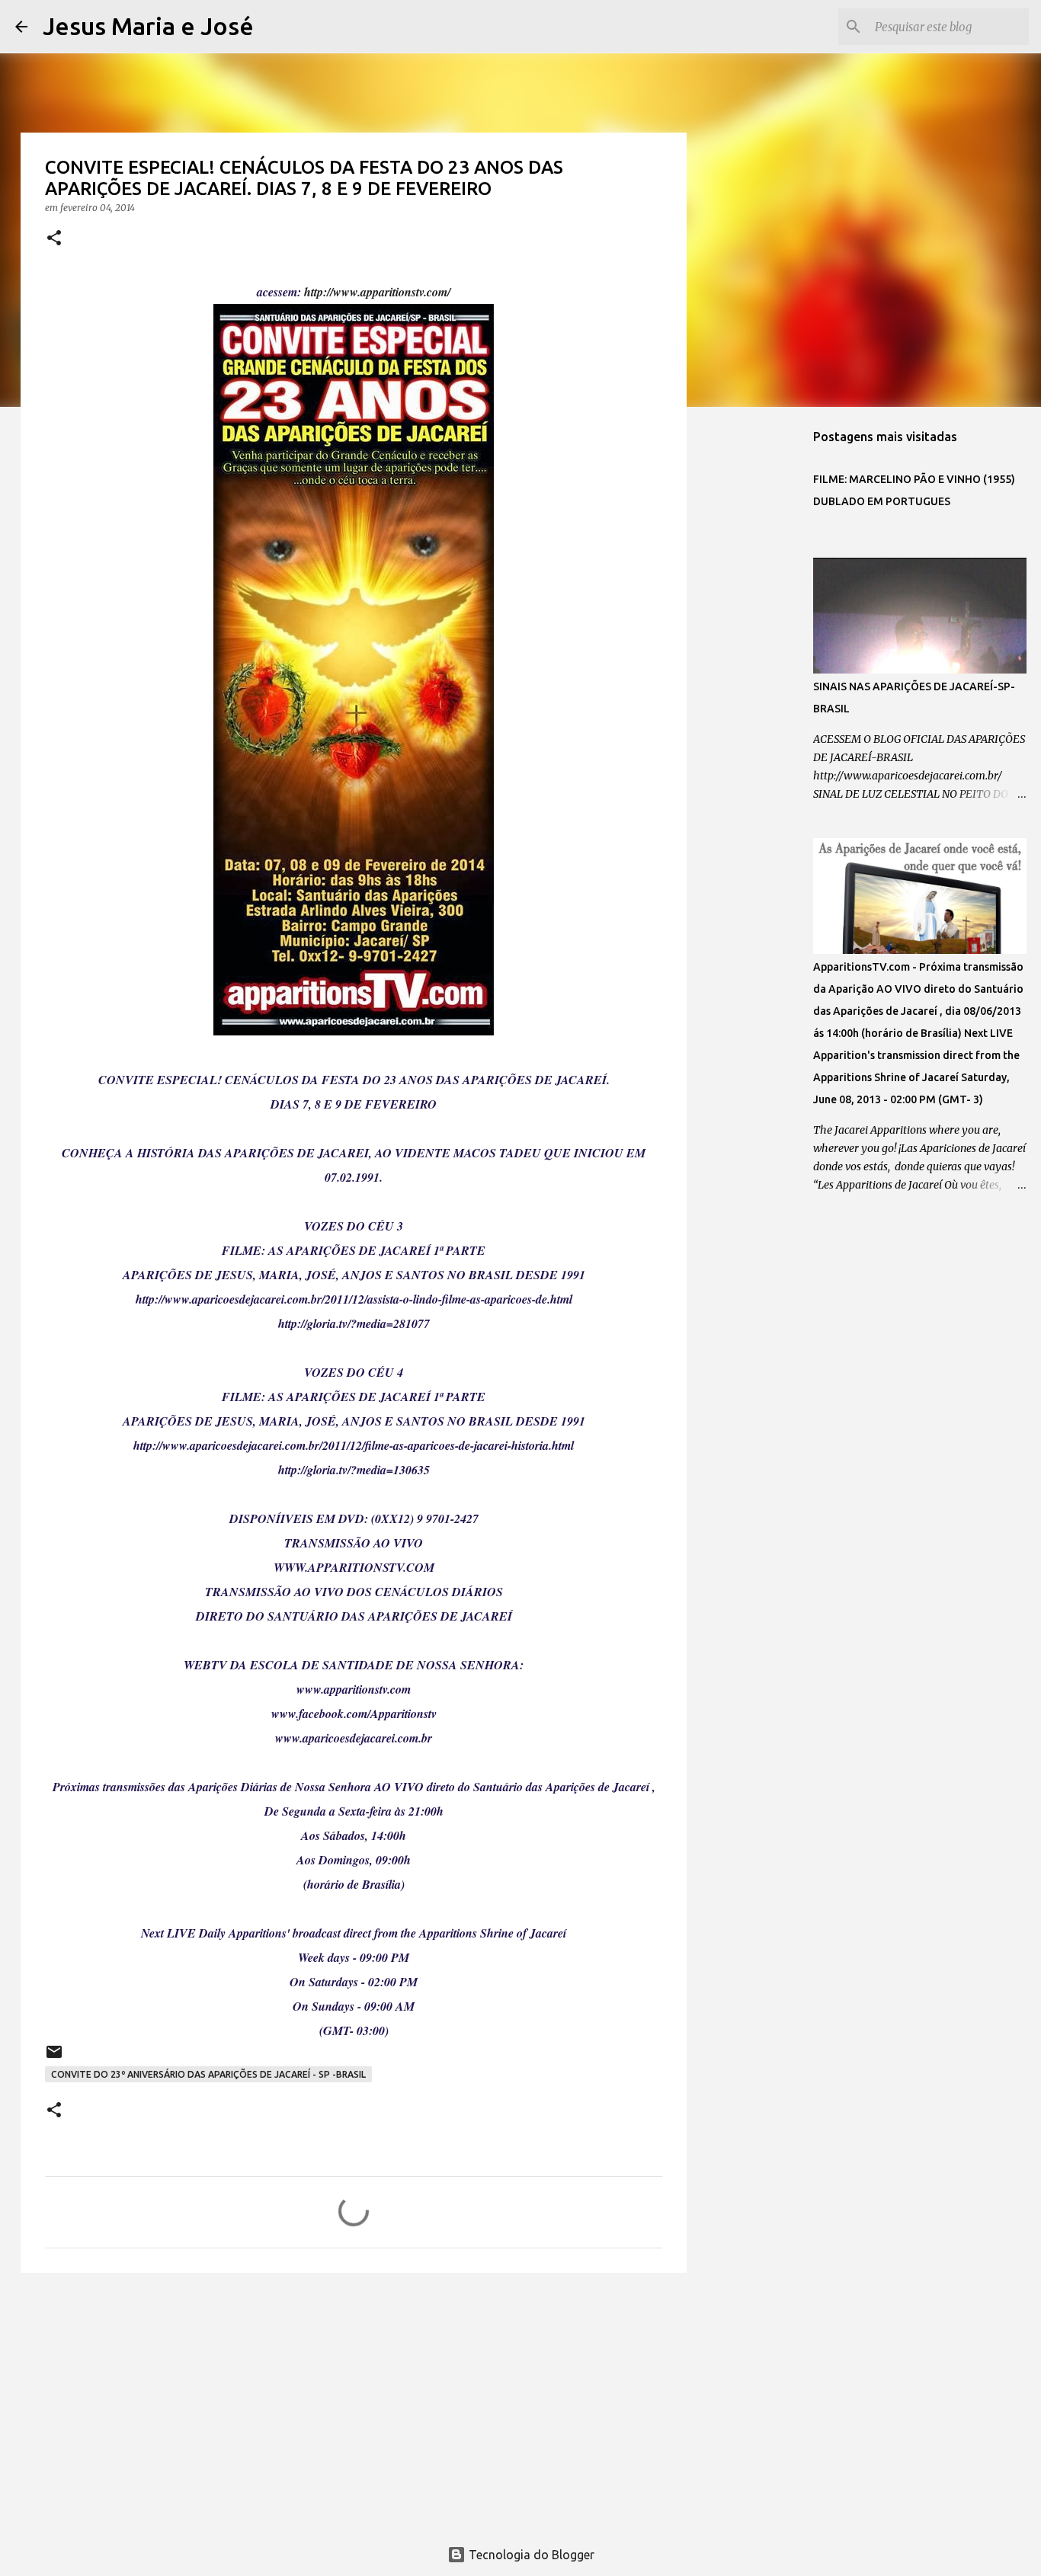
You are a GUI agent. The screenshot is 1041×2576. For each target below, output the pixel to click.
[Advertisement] (354, 2402)
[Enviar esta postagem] (54, 2058)
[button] (54, 239)
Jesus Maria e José (148, 26)
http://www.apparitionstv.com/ (377, 292)
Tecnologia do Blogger (530, 2555)
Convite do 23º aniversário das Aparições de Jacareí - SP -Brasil (208, 2074)
